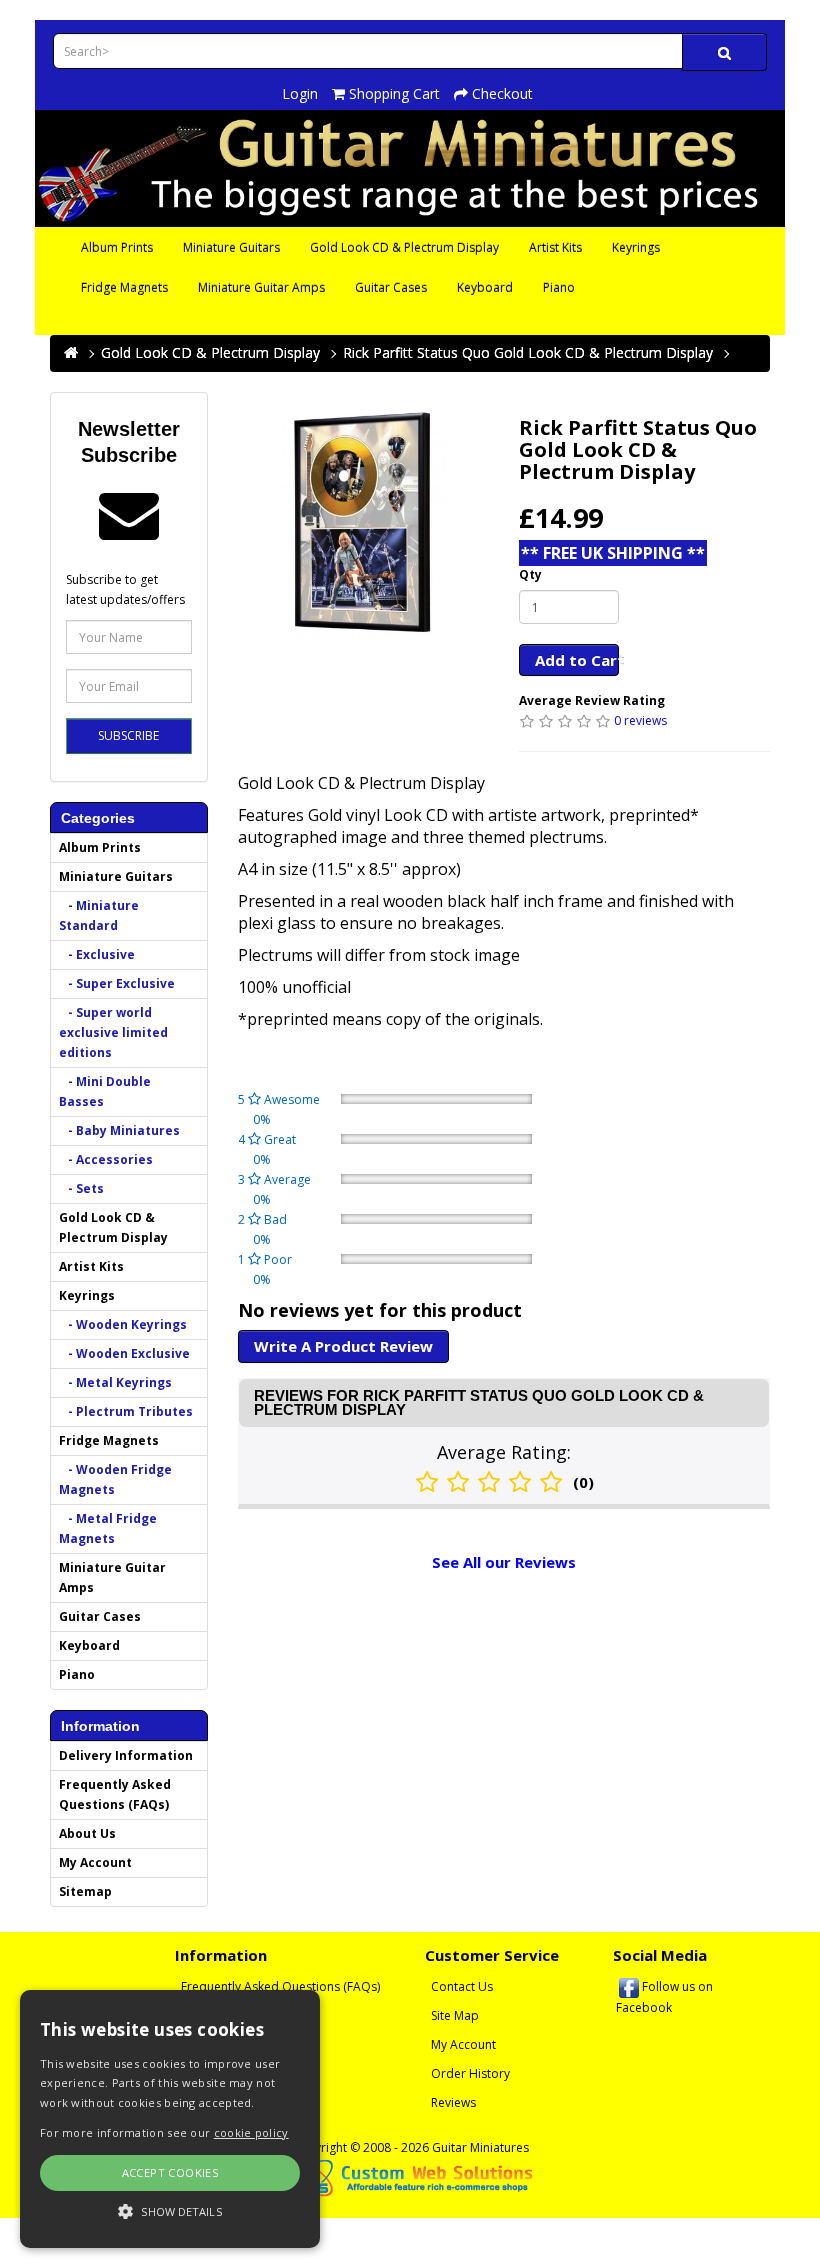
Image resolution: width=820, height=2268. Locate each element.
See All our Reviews (504, 1562)
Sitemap (85, 1891)
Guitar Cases (391, 287)
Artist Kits (555, 247)
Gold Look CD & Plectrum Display (404, 247)
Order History (470, 2073)
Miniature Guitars (231, 247)
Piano (559, 287)
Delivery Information (126, 1755)
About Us (87, 1833)
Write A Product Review (343, 1346)
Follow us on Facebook (664, 1997)
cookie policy (251, 2132)
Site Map (455, 2015)
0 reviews (640, 720)
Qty (530, 574)
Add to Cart (577, 660)
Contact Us (462, 1986)
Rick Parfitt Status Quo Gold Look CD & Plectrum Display (528, 352)
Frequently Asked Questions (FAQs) (115, 1794)
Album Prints (117, 247)
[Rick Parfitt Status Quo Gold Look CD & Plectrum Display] (363, 522)
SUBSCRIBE (128, 735)
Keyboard (485, 287)
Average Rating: (504, 1452)
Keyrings (636, 247)
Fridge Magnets (124, 287)
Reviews (453, 2102)
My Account (95, 1862)
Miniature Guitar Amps (261, 287)
